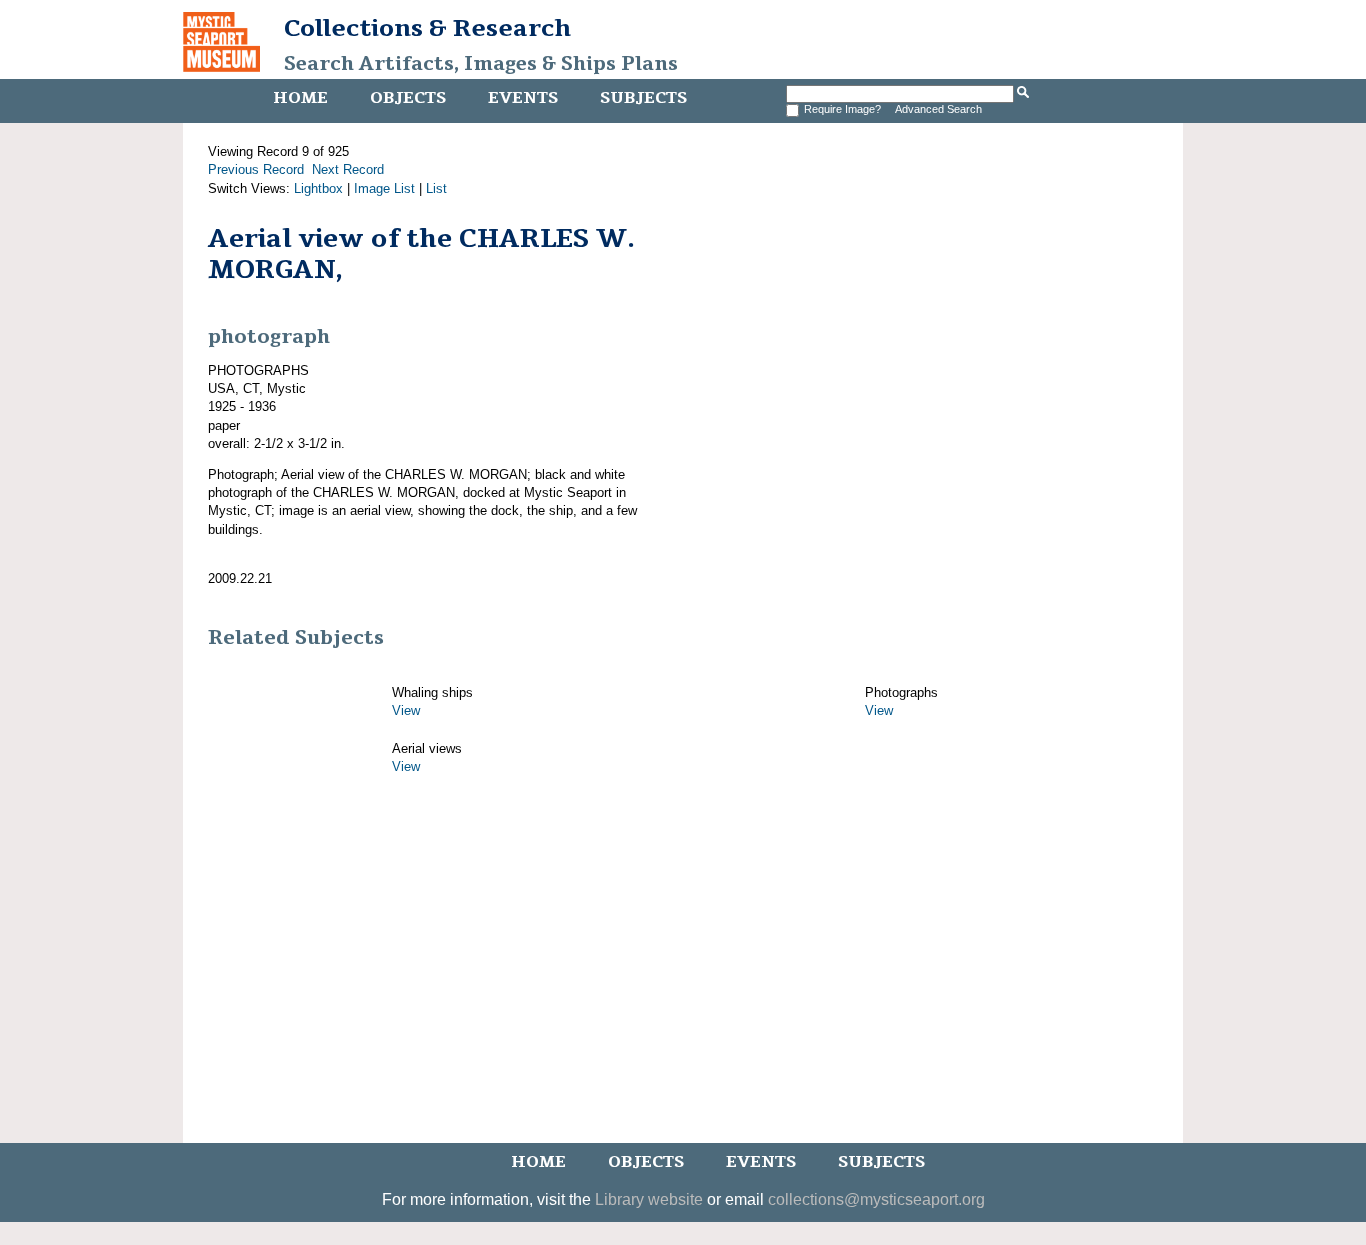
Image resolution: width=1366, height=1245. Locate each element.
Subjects (643, 98)
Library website (649, 1199)
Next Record (348, 169)
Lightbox (318, 188)
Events (523, 98)
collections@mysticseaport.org (876, 1199)
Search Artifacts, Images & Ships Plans (481, 64)
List (436, 188)
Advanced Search (938, 109)
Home (300, 98)
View (406, 710)
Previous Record (256, 169)
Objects (408, 98)
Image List (384, 188)
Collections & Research (427, 28)
